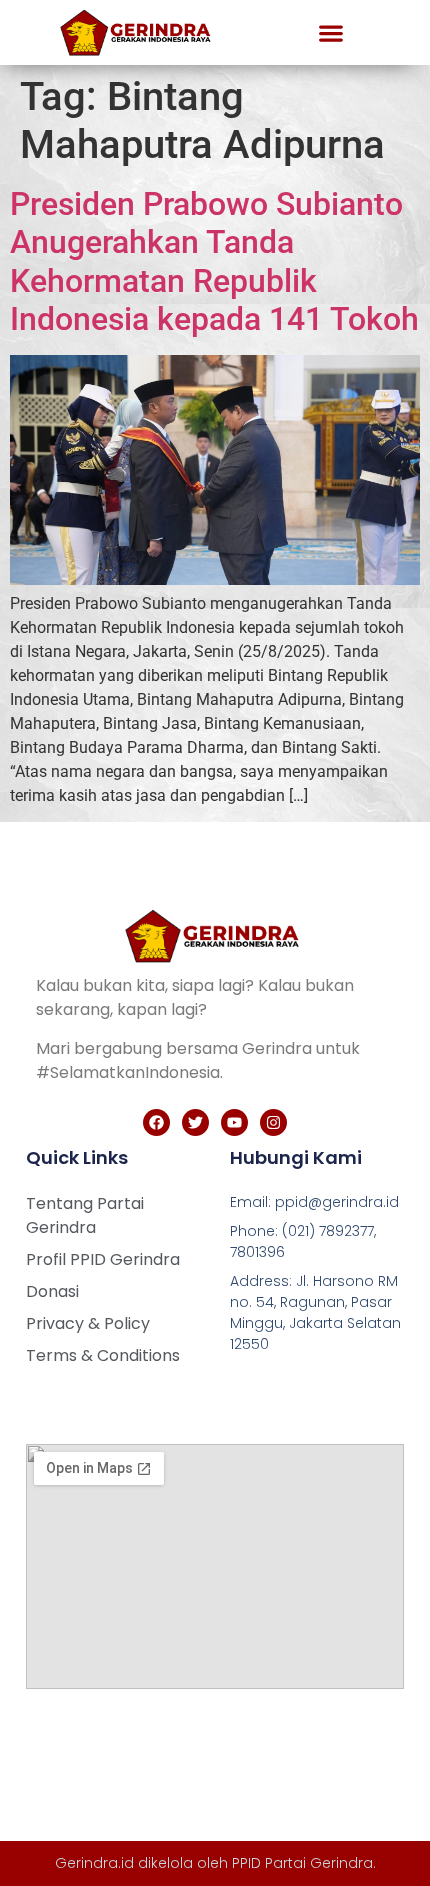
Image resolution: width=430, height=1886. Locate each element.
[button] (330, 32)
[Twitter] (195, 1122)
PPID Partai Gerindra (302, 1863)
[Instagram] (273, 1122)
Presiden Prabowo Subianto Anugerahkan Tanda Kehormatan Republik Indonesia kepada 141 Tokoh (214, 261)
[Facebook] (156, 1122)
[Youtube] (234, 1122)
